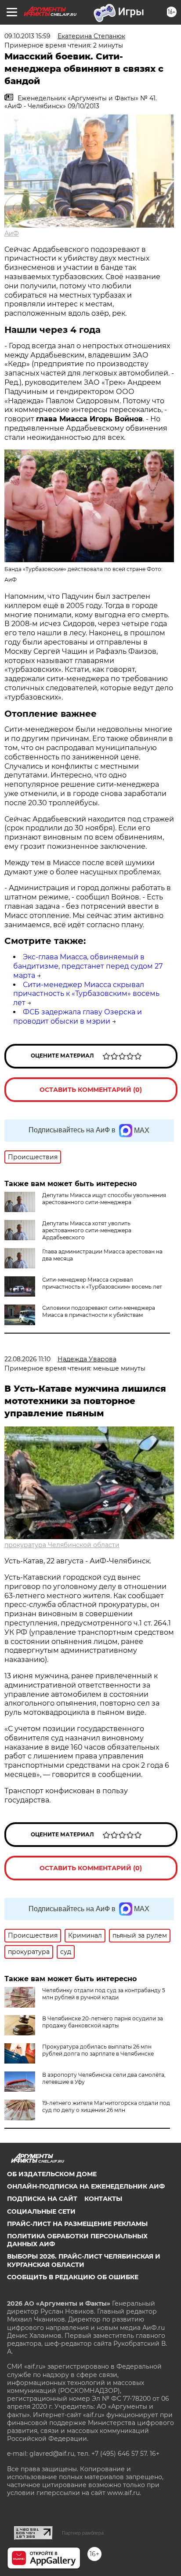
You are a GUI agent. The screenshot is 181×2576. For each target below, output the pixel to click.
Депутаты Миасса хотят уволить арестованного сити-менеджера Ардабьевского (87, 1230)
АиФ (12, 233)
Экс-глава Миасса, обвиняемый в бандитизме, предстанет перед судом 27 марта (88, 966)
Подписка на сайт (42, 2199)
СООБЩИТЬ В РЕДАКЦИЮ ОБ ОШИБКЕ (73, 2277)
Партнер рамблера (83, 2533)
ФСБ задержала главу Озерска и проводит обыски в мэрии (78, 1017)
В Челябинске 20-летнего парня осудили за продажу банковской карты (103, 2022)
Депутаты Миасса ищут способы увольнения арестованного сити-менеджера (104, 1199)
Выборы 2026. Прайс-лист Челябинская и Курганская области (84, 2260)
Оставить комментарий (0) (91, 1090)
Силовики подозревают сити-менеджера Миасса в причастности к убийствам (99, 1311)
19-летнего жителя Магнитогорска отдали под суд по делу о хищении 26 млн (106, 2106)
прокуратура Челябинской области (62, 1545)
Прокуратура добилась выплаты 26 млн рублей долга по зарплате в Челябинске (98, 2050)
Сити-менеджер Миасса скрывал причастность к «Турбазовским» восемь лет (86, 994)
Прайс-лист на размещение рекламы (77, 2224)
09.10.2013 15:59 (27, 36)
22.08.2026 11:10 (27, 1359)
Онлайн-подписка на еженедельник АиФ (86, 2186)
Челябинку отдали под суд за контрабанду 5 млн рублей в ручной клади (104, 1994)
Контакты (103, 2199)
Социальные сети (41, 2211)
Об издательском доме (52, 2174)
